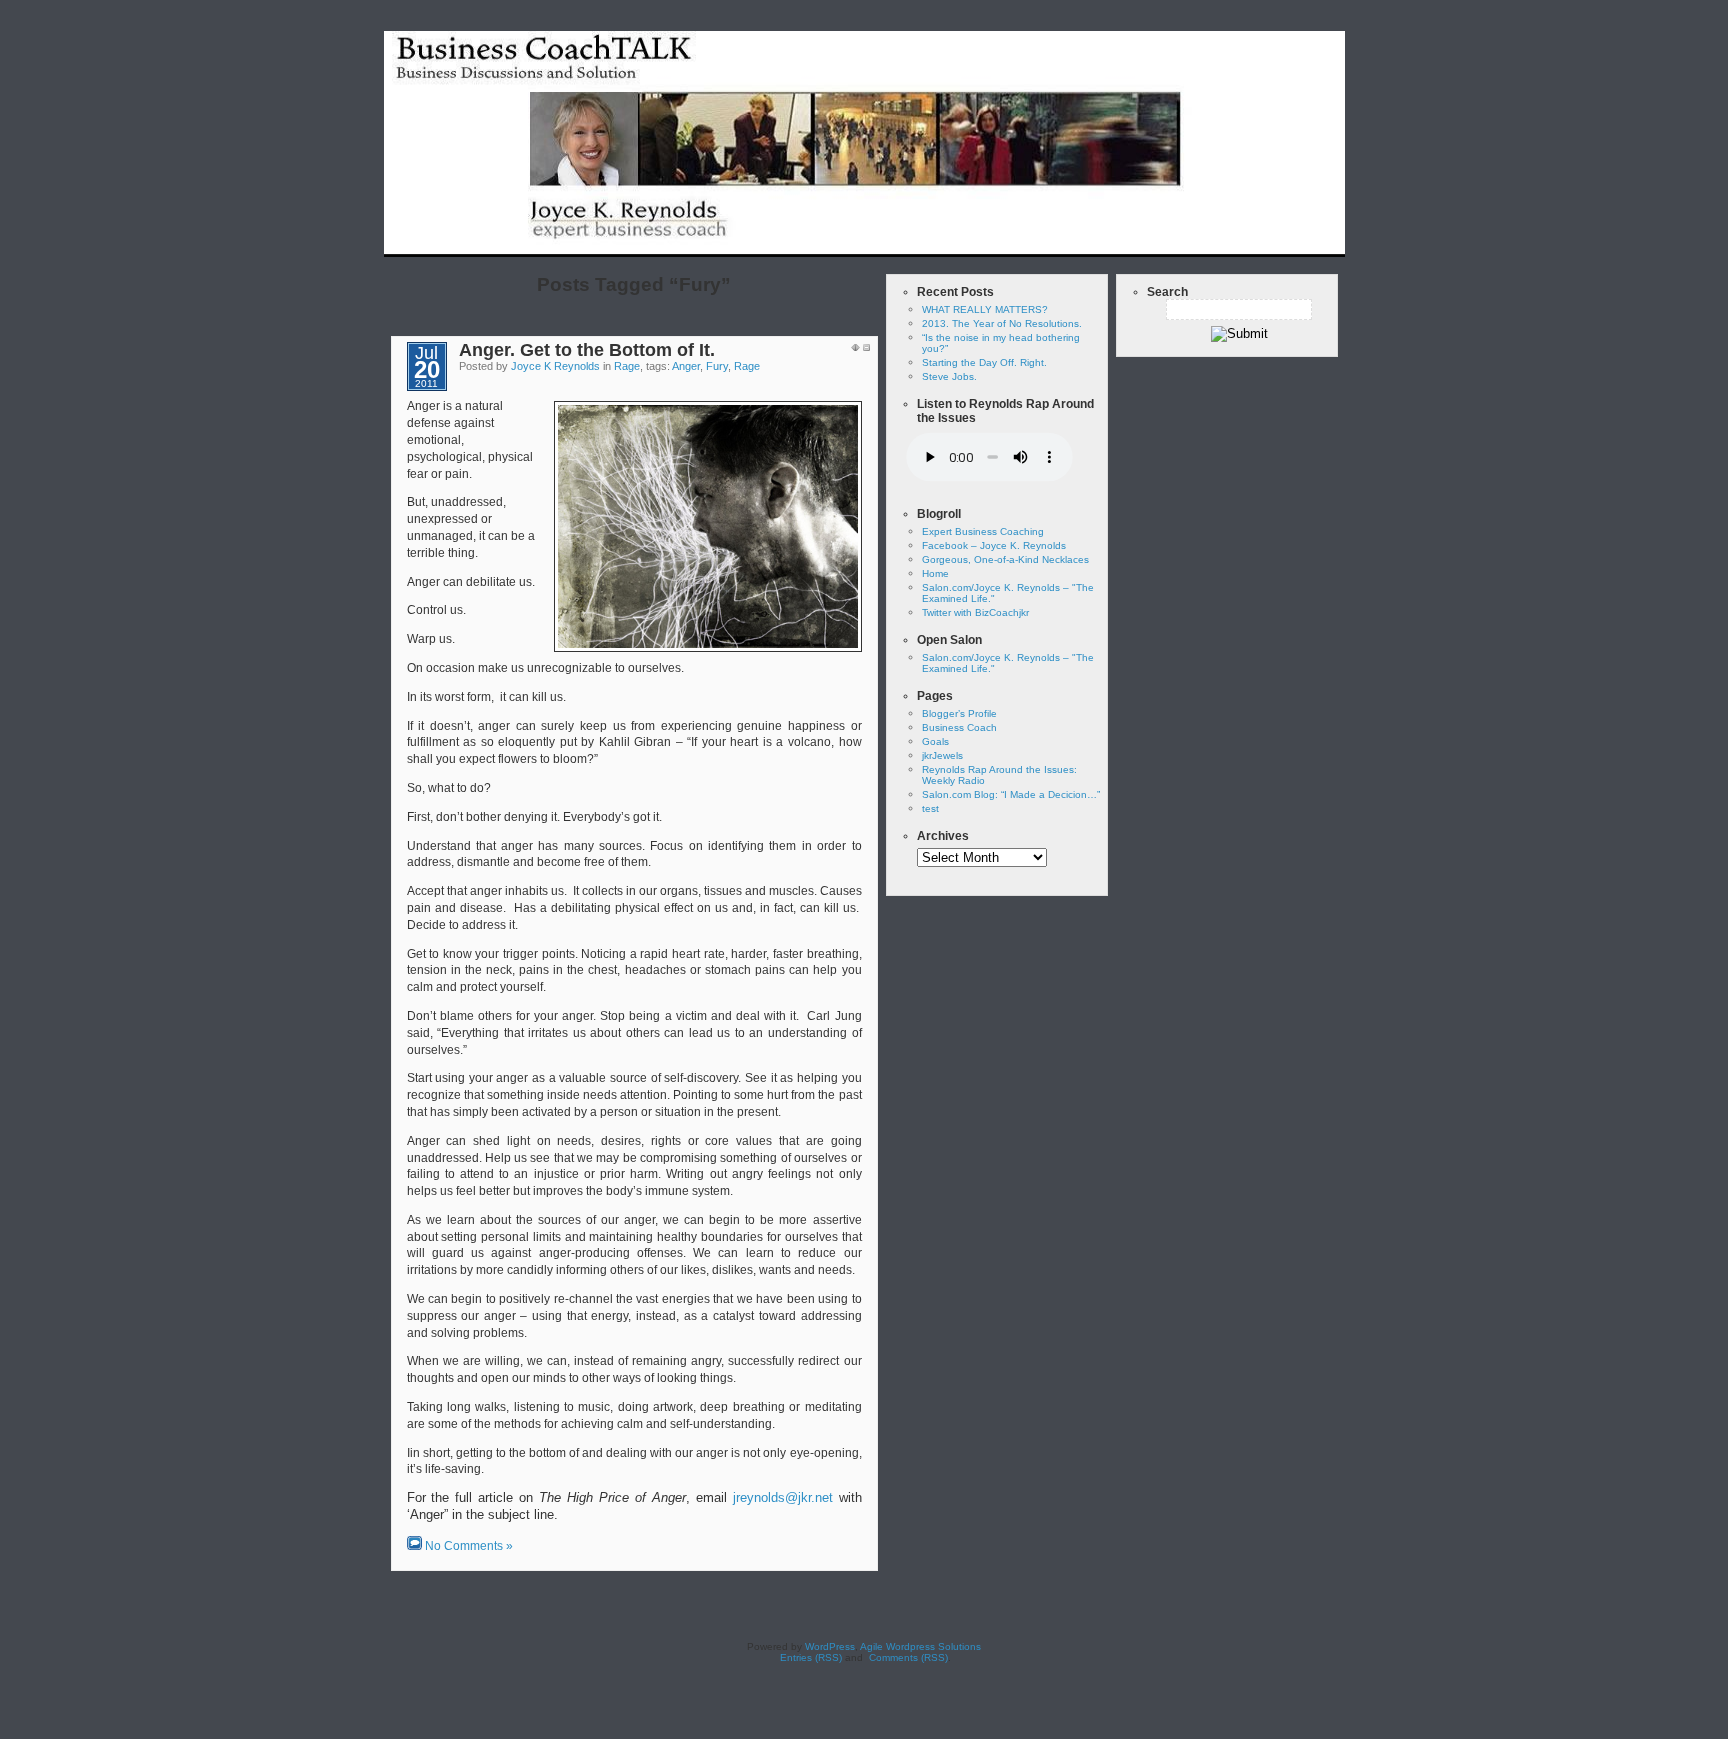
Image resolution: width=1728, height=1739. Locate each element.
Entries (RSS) (809, 1657)
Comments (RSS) (907, 1657)
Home (969, 242)
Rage (627, 366)
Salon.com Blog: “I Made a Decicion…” (1011, 794)
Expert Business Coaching (983, 531)
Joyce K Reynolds (555, 366)
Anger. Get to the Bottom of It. (587, 350)
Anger (686, 366)
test (1020, 242)
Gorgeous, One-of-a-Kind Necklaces (1005, 559)
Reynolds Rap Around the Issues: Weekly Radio (1194, 242)
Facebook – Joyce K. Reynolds (994, 545)
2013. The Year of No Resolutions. (1002, 323)
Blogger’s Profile (959, 713)
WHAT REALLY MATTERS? (985, 309)
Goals (935, 741)
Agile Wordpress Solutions (920, 1646)
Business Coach (959, 727)
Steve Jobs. (949, 376)
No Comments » (469, 1546)
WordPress (830, 1646)
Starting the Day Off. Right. (984, 362)
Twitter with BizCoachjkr (975, 612)
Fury (717, 366)
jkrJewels (942, 755)
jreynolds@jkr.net (783, 1497)
